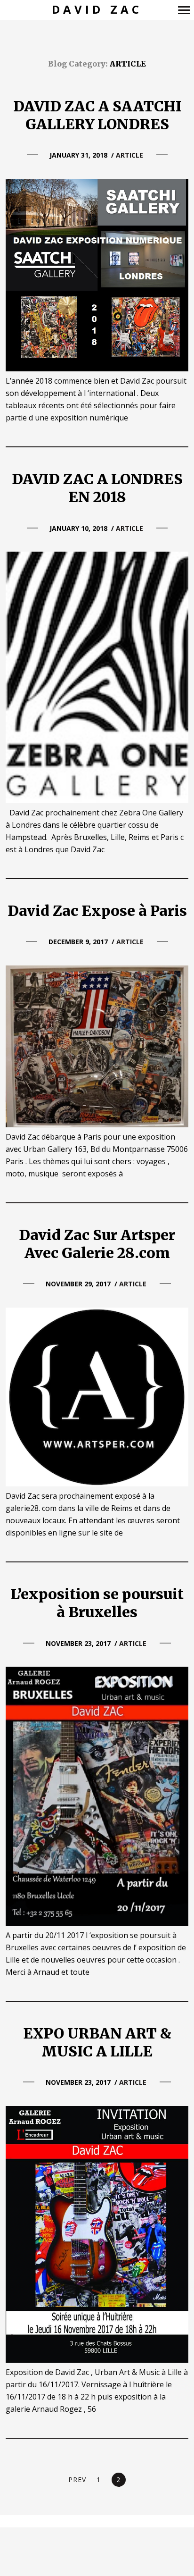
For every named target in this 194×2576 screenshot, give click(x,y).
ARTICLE (129, 155)
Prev (77, 2480)
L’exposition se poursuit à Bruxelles (97, 1603)
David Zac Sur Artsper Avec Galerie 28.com (97, 1244)
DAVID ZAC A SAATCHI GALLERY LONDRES (97, 115)
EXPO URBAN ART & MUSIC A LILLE (97, 2042)
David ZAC (97, 10)
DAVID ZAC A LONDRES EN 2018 (97, 488)
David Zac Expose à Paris (97, 911)
